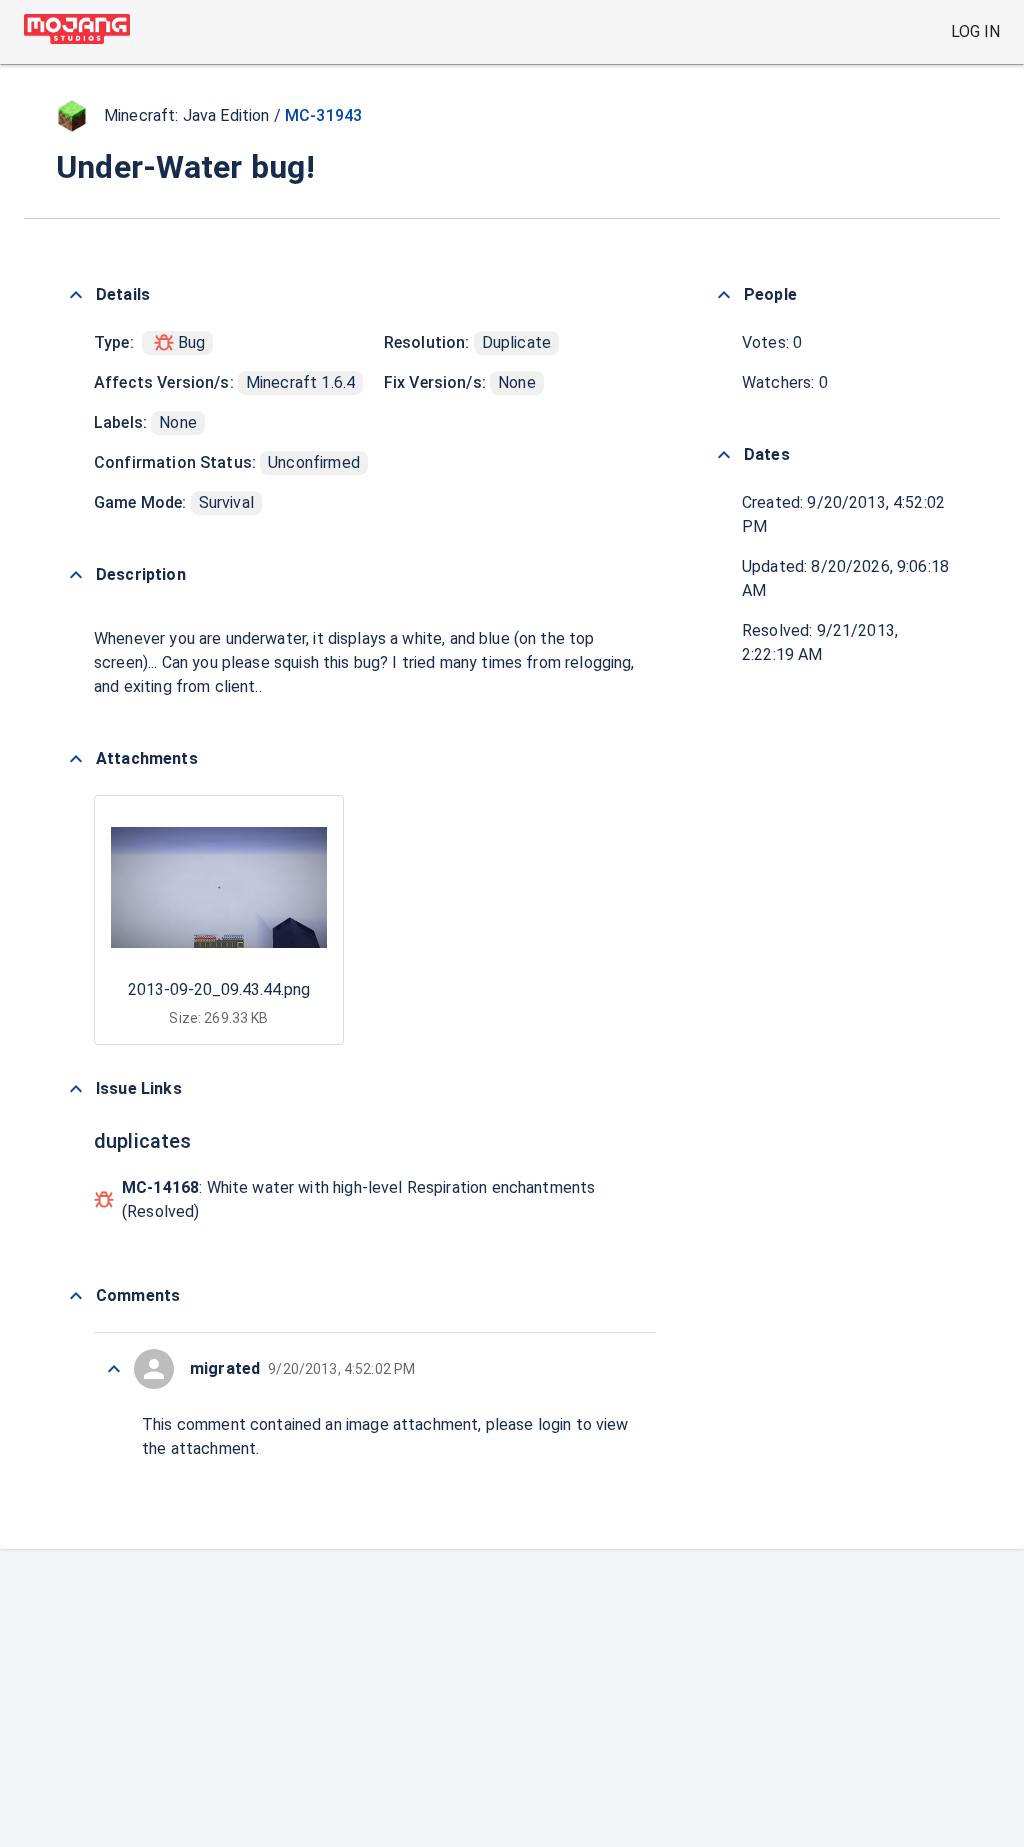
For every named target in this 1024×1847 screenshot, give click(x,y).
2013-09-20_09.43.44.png (219, 989)
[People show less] (724, 295)
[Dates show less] (724, 455)
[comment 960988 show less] (114, 1369)
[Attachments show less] (76, 759)
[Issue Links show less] (76, 1089)
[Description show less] (76, 575)
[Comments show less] (76, 1296)
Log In (975, 31)
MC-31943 (323, 115)
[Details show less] (76, 295)
